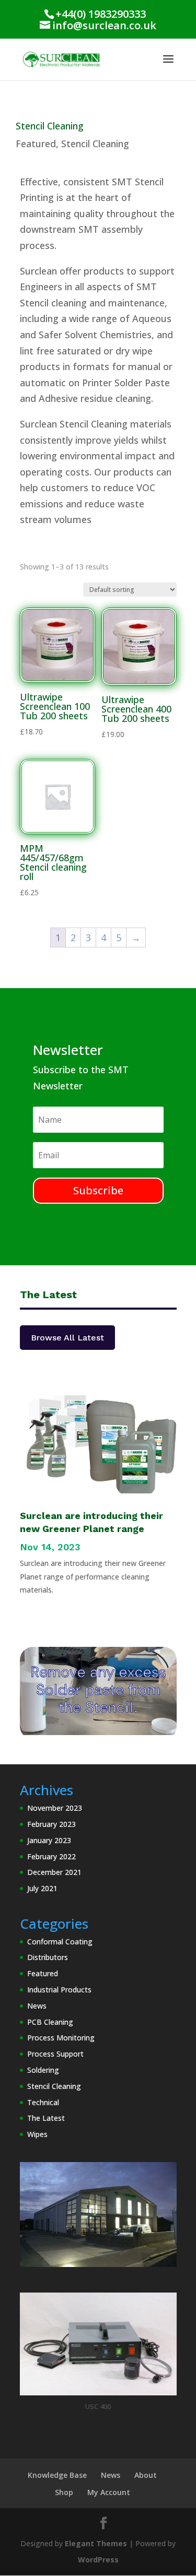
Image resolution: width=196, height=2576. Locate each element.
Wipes (37, 2134)
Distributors (48, 1957)
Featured (36, 144)
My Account (109, 2492)
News (37, 2006)
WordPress (98, 2560)
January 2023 (49, 1840)
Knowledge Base (57, 2475)
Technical (43, 2102)
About (146, 2475)
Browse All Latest (67, 1338)
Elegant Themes (96, 2543)
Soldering (43, 2070)
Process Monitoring (61, 2038)
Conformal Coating (60, 1942)
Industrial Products (59, 1990)
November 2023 (55, 1808)
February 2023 (51, 1824)
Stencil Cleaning (95, 144)
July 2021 (42, 1888)
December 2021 (54, 1872)
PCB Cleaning (50, 2022)
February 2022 (51, 1856)
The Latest (46, 2118)
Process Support (55, 2054)
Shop (64, 2492)
